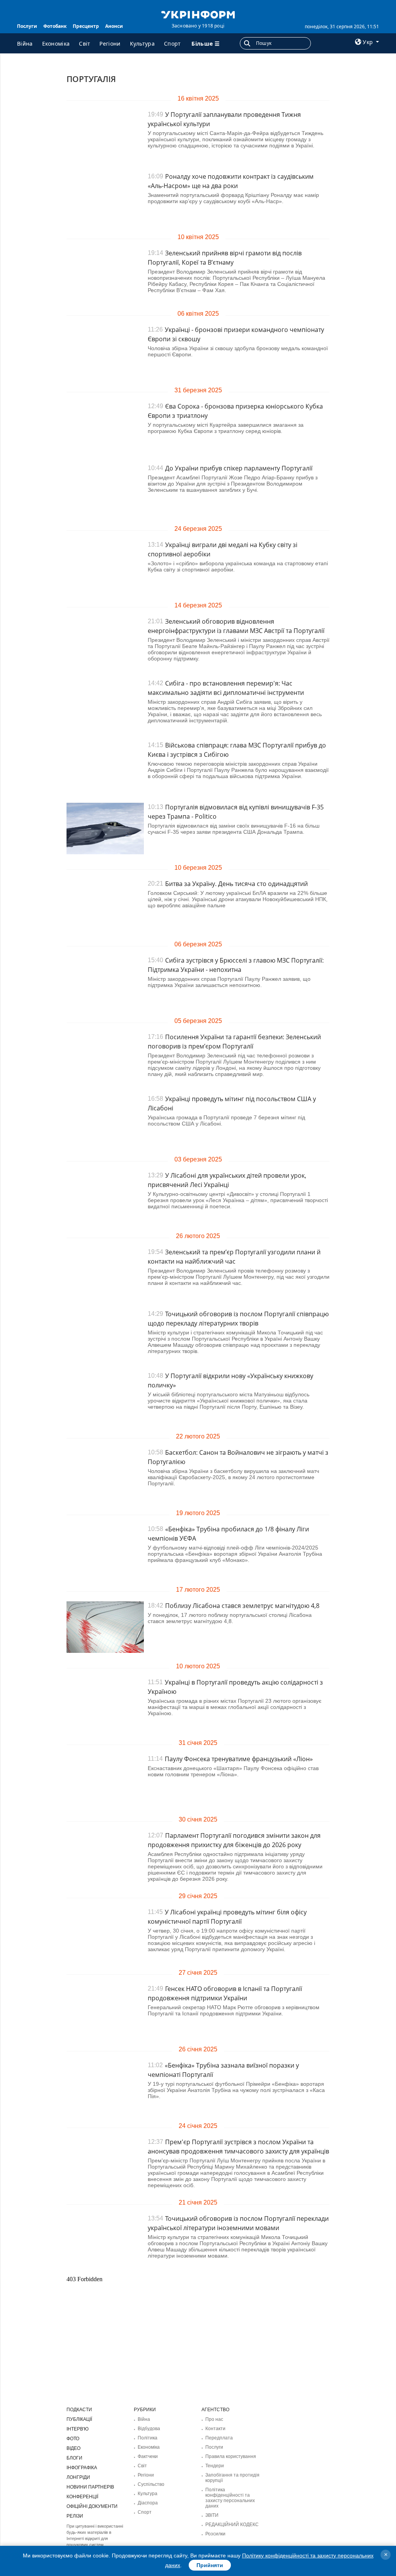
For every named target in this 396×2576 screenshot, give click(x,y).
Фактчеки (148, 2456)
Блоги (74, 2458)
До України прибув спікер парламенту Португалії (239, 468)
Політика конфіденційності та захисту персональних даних (230, 2498)
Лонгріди (78, 2477)
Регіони (110, 44)
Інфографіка (82, 2468)
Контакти (215, 2429)
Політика (148, 2438)
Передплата (219, 2438)
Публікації (79, 2419)
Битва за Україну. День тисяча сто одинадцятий (236, 884)
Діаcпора (148, 2503)
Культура (142, 44)
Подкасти (79, 2410)
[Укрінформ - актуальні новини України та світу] (198, 14)
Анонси (114, 26)
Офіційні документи (92, 2506)
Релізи (75, 2516)
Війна (25, 44)
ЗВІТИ (212, 2515)
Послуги (27, 26)
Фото (73, 2439)
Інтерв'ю (78, 2429)
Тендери (215, 2466)
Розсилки (215, 2534)
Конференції (82, 2497)
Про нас (214, 2419)
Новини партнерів (90, 2487)
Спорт (172, 44)
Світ (84, 44)
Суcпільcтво (151, 2484)
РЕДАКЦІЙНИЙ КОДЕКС (232, 2525)
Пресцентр (86, 26)
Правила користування (231, 2456)
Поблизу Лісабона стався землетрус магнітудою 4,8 (242, 1606)
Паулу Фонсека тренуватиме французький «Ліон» (239, 1759)
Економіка (56, 44)
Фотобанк (55, 26)
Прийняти (210, 2565)
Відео (73, 2448)
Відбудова (149, 2429)
